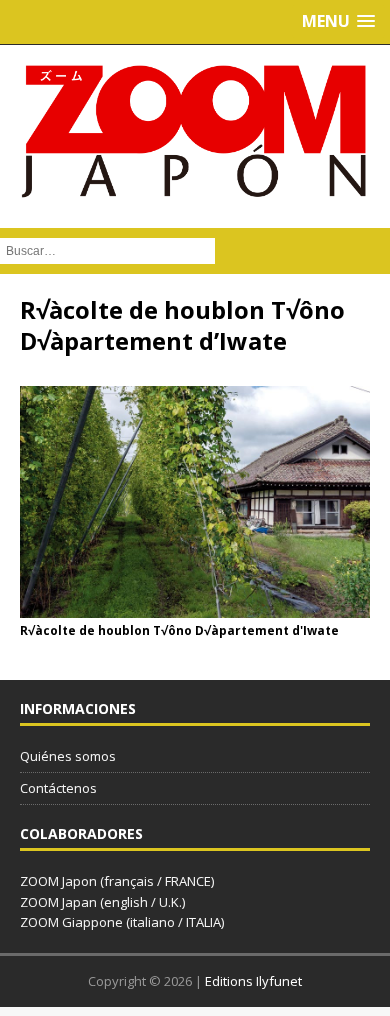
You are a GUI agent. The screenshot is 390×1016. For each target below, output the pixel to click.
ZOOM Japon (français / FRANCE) (117, 881)
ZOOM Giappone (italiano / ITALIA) (122, 922)
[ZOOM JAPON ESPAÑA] (195, 131)
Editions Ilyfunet (253, 981)
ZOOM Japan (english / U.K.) (102, 902)
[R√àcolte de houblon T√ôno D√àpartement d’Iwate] (195, 606)
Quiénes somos (68, 756)
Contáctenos (58, 788)
